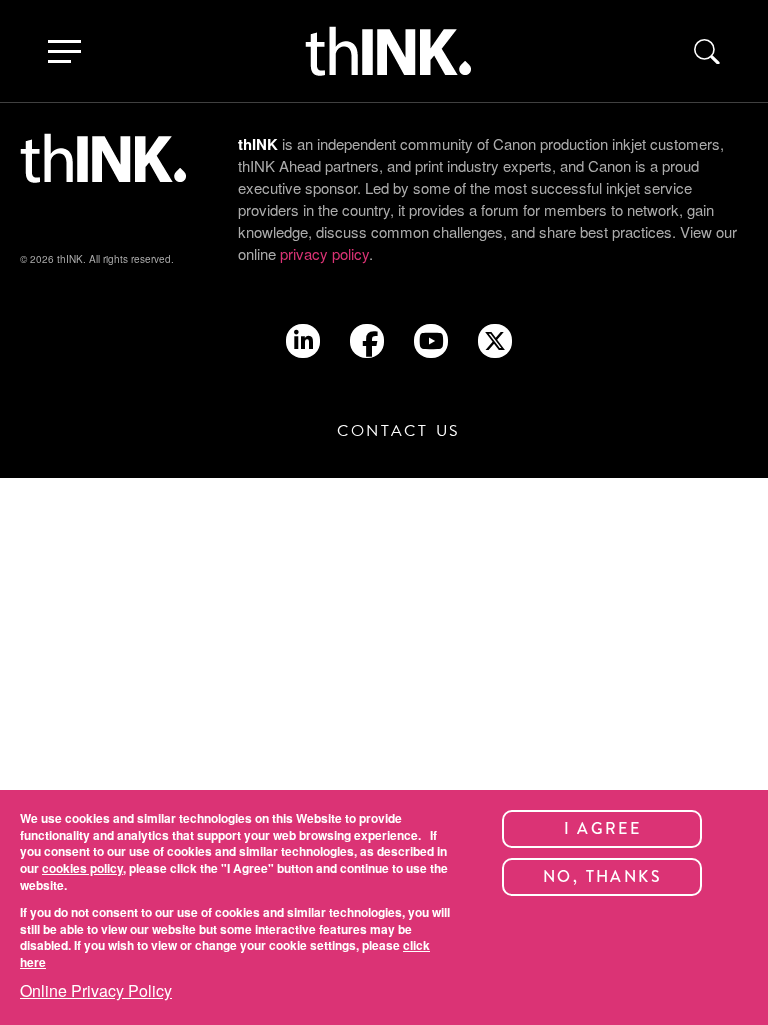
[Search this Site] (707, 51)
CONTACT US (399, 431)
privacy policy (324, 253)
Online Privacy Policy (96, 991)
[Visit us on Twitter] (495, 335)
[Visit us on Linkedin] (303, 342)
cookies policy (82, 868)
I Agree (603, 828)
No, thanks (602, 876)
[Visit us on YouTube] (431, 342)
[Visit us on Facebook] (367, 347)
